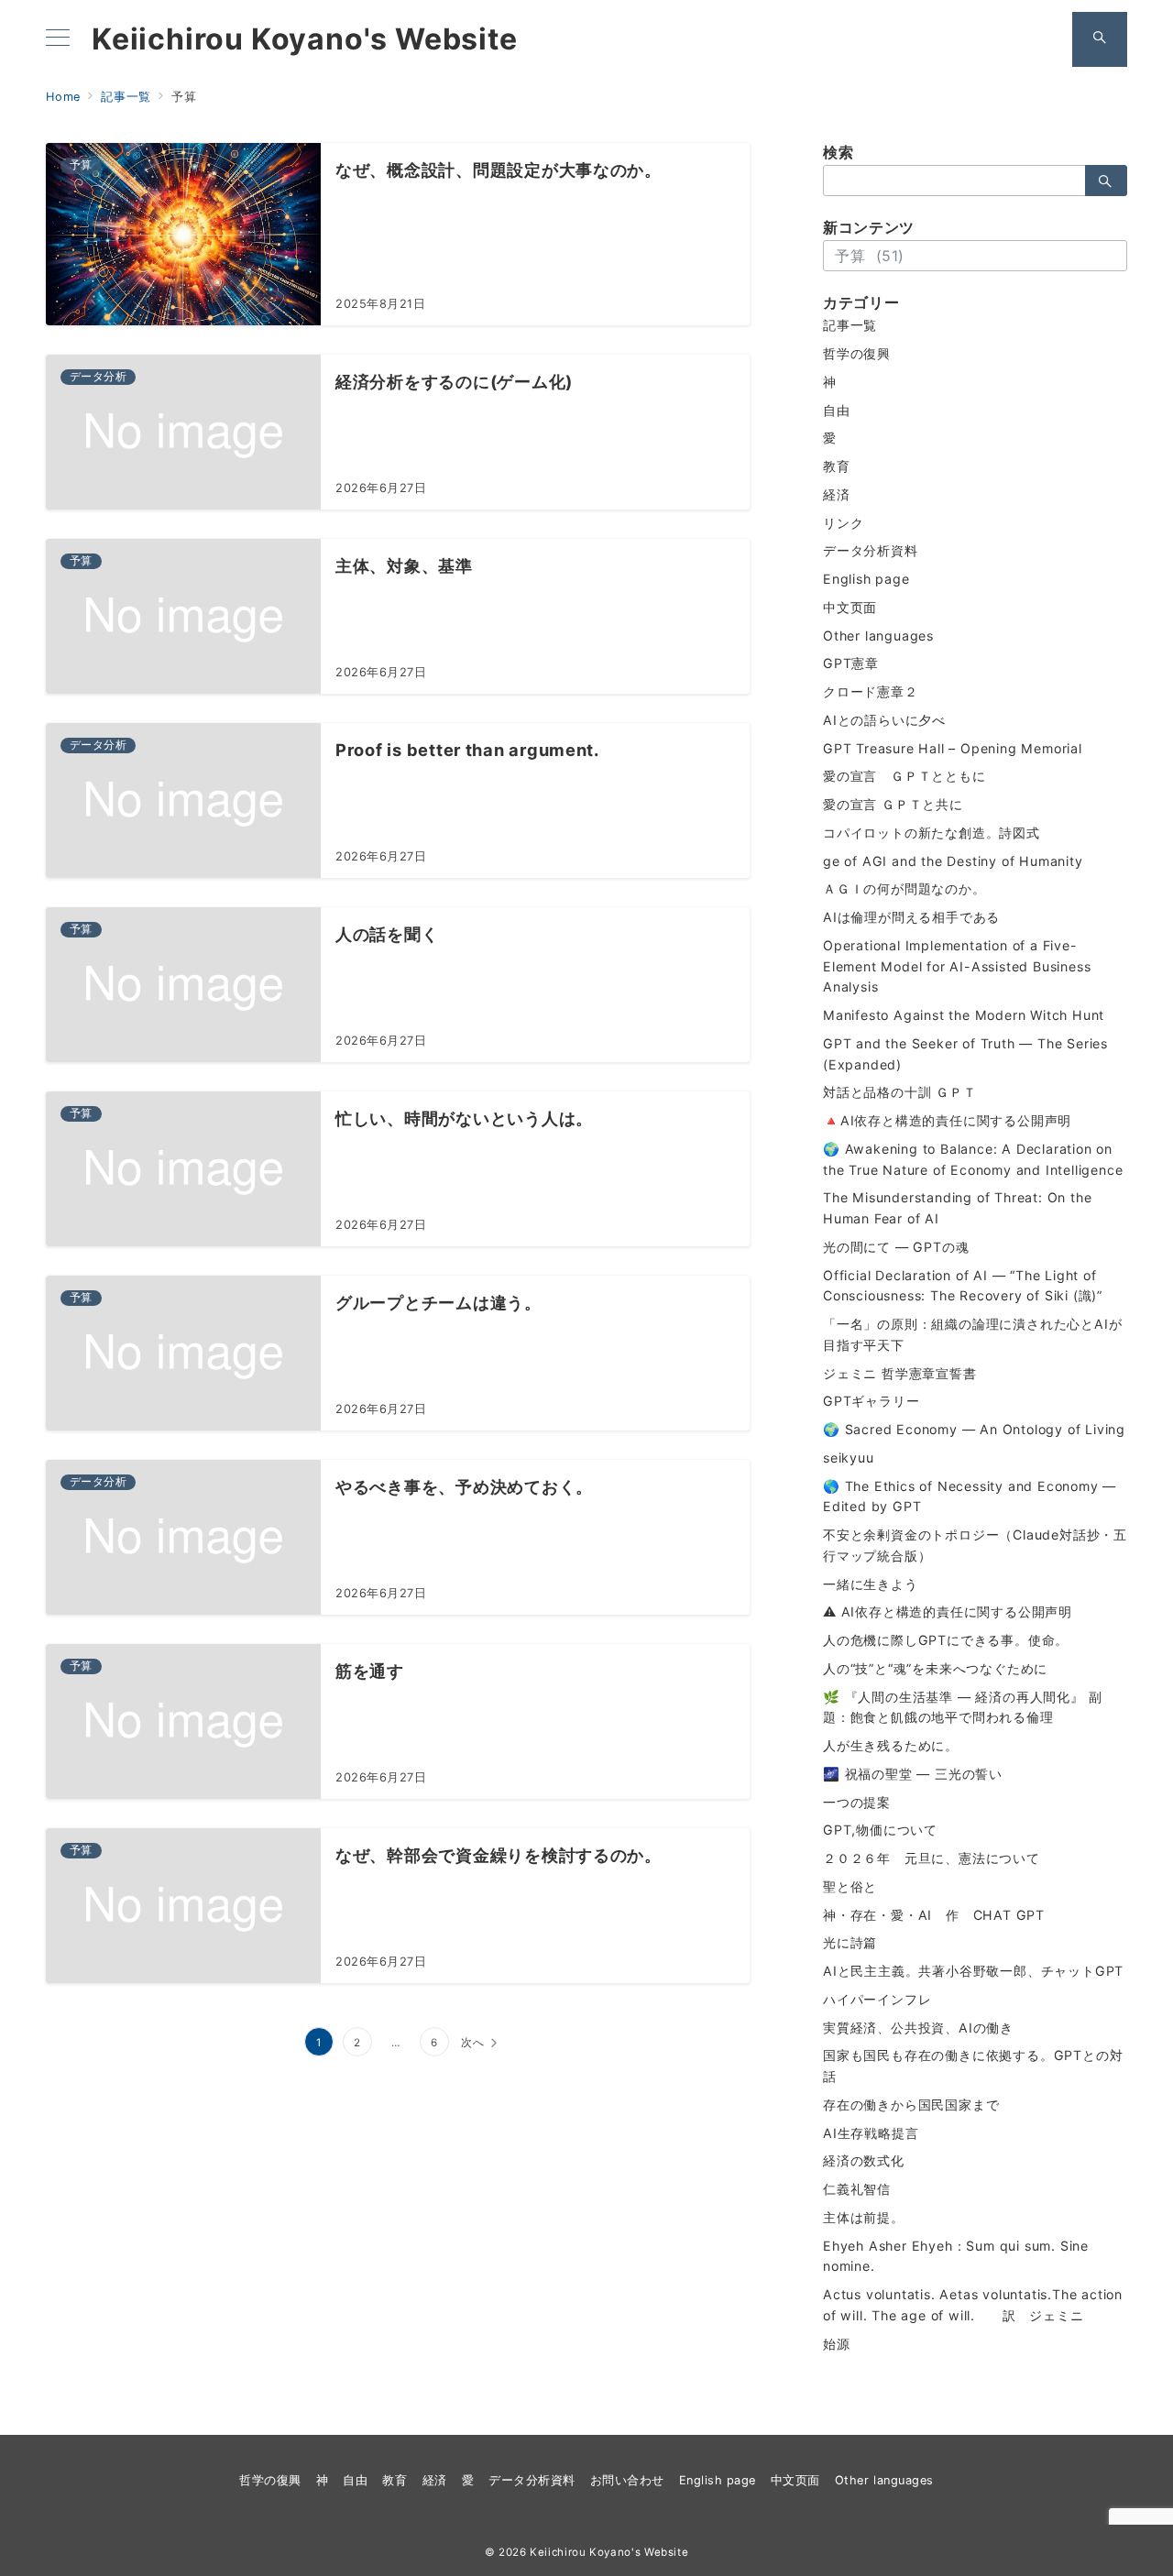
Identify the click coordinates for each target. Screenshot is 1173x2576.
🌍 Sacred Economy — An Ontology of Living (974, 1429)
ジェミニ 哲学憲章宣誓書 (900, 1373)
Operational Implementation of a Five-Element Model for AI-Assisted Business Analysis (957, 966)
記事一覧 (850, 325)
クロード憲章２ (871, 691)
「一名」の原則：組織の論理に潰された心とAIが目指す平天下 (972, 1334)
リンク (843, 523)
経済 (837, 494)
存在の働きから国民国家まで (911, 2105)
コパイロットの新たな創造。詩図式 (932, 833)
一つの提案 (857, 1802)
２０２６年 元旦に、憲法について (932, 1858)
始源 (837, 2344)
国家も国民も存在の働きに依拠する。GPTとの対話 (973, 2066)
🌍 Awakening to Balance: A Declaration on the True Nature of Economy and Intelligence (973, 1159)
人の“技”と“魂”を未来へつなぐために (935, 1668)
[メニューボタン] (58, 39)
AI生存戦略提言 (871, 2133)
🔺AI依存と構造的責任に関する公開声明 (947, 1120)
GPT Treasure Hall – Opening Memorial (953, 748)
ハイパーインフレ (877, 1999)
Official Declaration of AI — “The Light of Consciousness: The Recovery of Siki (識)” (963, 1286)
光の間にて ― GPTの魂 (896, 1247)
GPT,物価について (880, 1830)
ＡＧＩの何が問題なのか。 (904, 888)
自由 (837, 410)
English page (866, 579)
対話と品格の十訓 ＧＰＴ (900, 1092)
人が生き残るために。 (891, 1745)
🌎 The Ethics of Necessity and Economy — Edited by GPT (970, 1496)
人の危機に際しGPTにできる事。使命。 (946, 1640)
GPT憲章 (851, 663)
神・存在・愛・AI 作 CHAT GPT (934, 1915)
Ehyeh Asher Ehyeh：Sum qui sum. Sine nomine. (956, 2256)
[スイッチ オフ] (1100, 39)
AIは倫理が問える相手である (911, 917)
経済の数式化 (864, 2160)
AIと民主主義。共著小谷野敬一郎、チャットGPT (973, 1971)
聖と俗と (850, 1886)
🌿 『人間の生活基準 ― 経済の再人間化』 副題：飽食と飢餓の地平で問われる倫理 (962, 1707)
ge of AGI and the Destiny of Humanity (953, 861)
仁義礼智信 (857, 2189)
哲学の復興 (857, 353)
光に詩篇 (850, 1942)
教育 (837, 466)
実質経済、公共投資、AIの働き (918, 2028)
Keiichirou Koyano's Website (305, 39)
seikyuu (849, 1458)
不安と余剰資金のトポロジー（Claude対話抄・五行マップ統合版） (975, 1545)
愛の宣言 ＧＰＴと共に (893, 804)
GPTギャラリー (871, 1401)
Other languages (878, 636)
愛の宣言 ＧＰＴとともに (904, 776)
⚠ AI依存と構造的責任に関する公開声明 (948, 1611)
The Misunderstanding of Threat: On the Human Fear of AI (957, 1208)
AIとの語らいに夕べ (884, 720)
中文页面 (850, 607)
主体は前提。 (864, 2217)
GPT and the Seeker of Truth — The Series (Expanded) (965, 1054)
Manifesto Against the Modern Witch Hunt (964, 1015)
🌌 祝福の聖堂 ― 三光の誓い (913, 1774)
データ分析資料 (871, 550)
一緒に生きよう (871, 1584)
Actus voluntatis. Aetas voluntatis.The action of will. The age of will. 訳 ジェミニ (973, 2305)
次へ (473, 2043)
